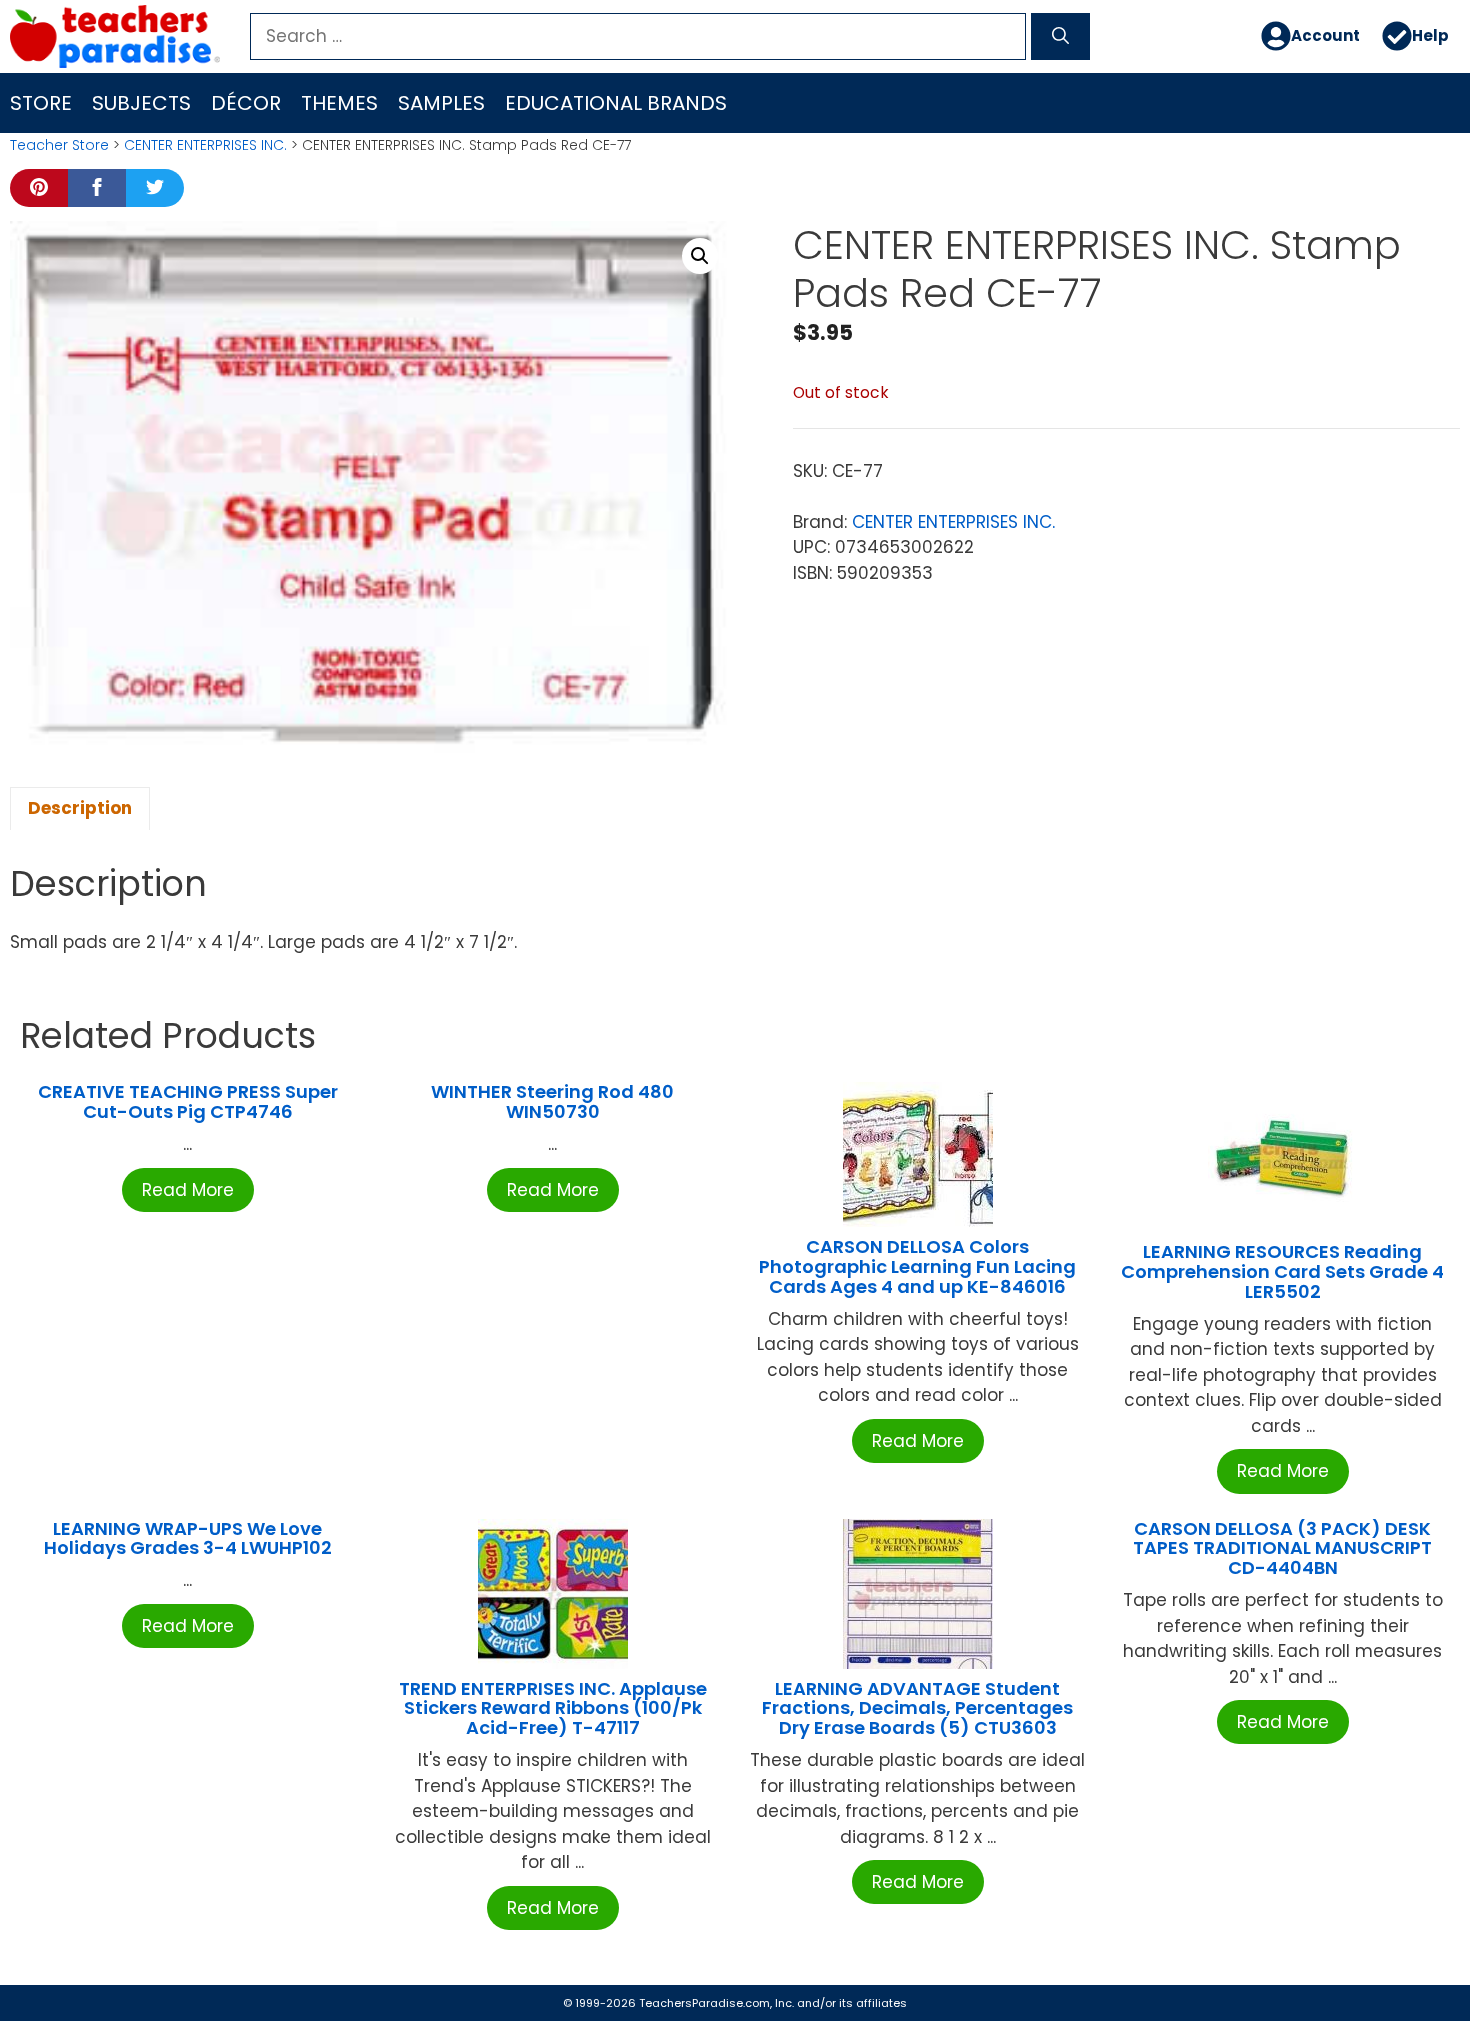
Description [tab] (80, 808)
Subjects (141, 103)
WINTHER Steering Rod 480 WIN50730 (552, 1101)
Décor (246, 103)
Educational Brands (616, 103)
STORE (41, 103)
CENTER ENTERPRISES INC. (205, 145)
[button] (700, 256)
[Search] (1060, 37)
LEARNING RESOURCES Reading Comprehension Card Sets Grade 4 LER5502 (1282, 1271)
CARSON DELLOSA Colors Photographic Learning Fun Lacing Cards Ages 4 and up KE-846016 (917, 1266)
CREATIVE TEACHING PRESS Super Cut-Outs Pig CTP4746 (188, 1101)
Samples (441, 103)
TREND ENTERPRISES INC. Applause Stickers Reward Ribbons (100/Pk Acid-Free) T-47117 (553, 1708)
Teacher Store (59, 145)
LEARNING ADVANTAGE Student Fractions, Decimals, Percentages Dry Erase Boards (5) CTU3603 (917, 1708)
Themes (339, 103)
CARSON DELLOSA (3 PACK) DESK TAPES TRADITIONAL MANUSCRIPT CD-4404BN (1282, 1548)
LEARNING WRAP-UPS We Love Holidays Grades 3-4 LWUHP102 (188, 1538)
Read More (188, 1190)
